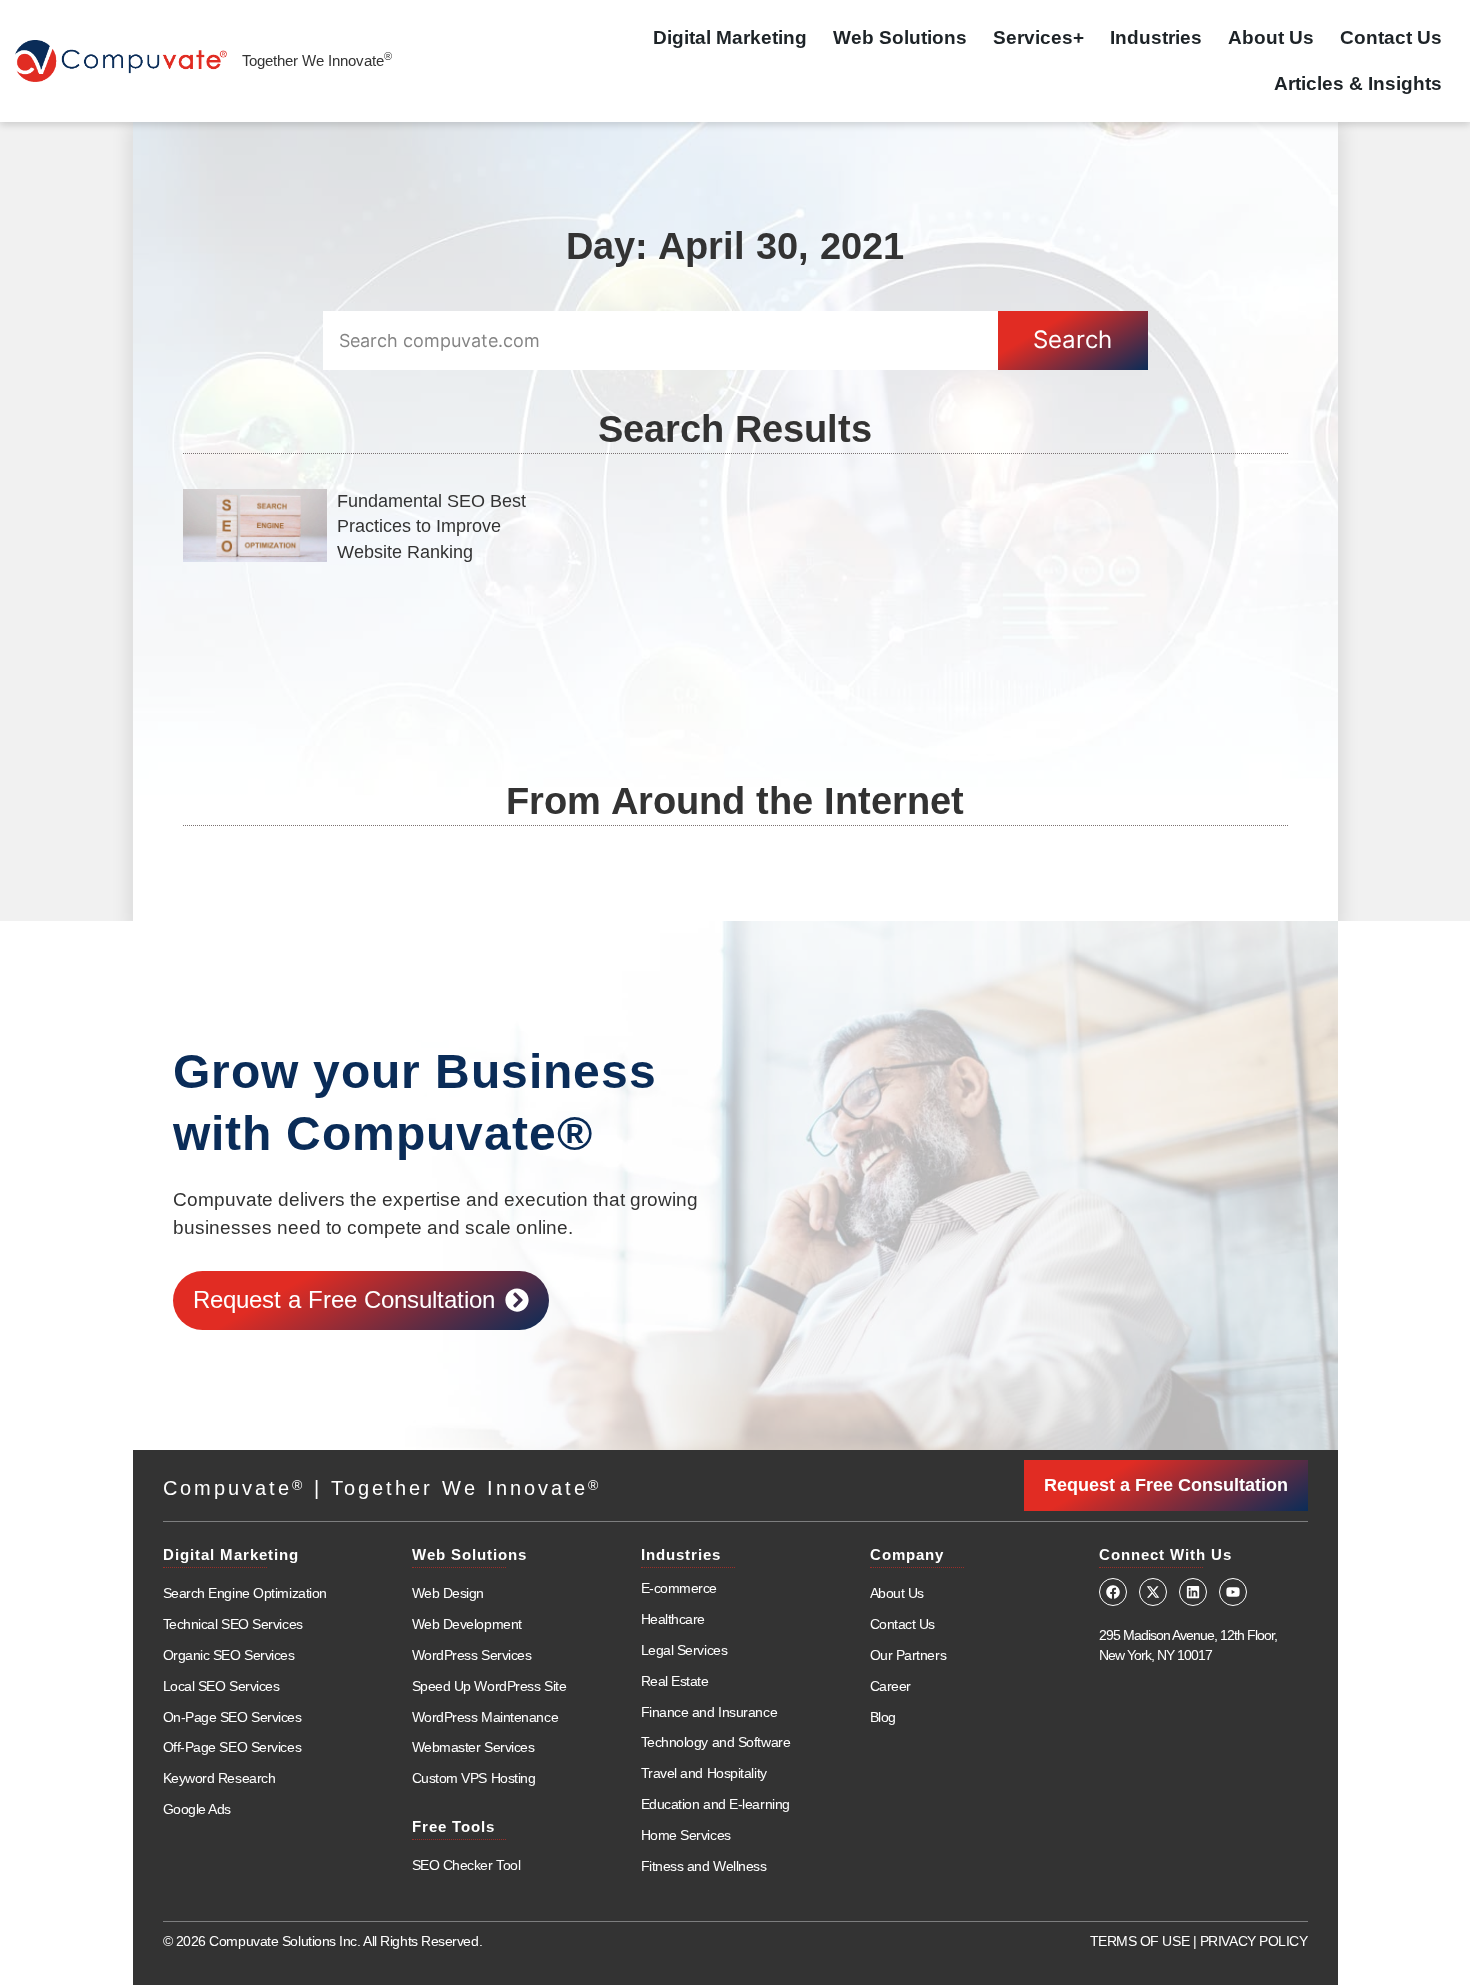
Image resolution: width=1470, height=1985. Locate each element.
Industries (1156, 37)
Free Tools (453, 1826)
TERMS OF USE (1140, 1941)
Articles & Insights (1358, 83)
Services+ (1038, 37)
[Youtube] (1233, 1592)
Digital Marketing (730, 37)
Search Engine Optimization (245, 1593)
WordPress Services (472, 1655)
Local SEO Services (221, 1686)
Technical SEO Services (233, 1624)
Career (890, 1686)
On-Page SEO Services (232, 1717)
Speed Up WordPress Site (489, 1686)
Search (1072, 339)
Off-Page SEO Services (232, 1747)
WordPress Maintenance (485, 1717)
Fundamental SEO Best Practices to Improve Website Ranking (431, 526)
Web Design (448, 1593)
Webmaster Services (473, 1747)
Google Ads (197, 1809)
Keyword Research (219, 1778)
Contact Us (1391, 37)
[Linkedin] (1193, 1592)
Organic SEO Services (229, 1655)
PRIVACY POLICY (1254, 1941)
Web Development (467, 1624)
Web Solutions (900, 37)
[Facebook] (1113, 1592)
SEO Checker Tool (466, 1865)
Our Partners (908, 1655)
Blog (883, 1717)
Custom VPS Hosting (474, 1778)
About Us (1271, 37)
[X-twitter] (1153, 1592)
